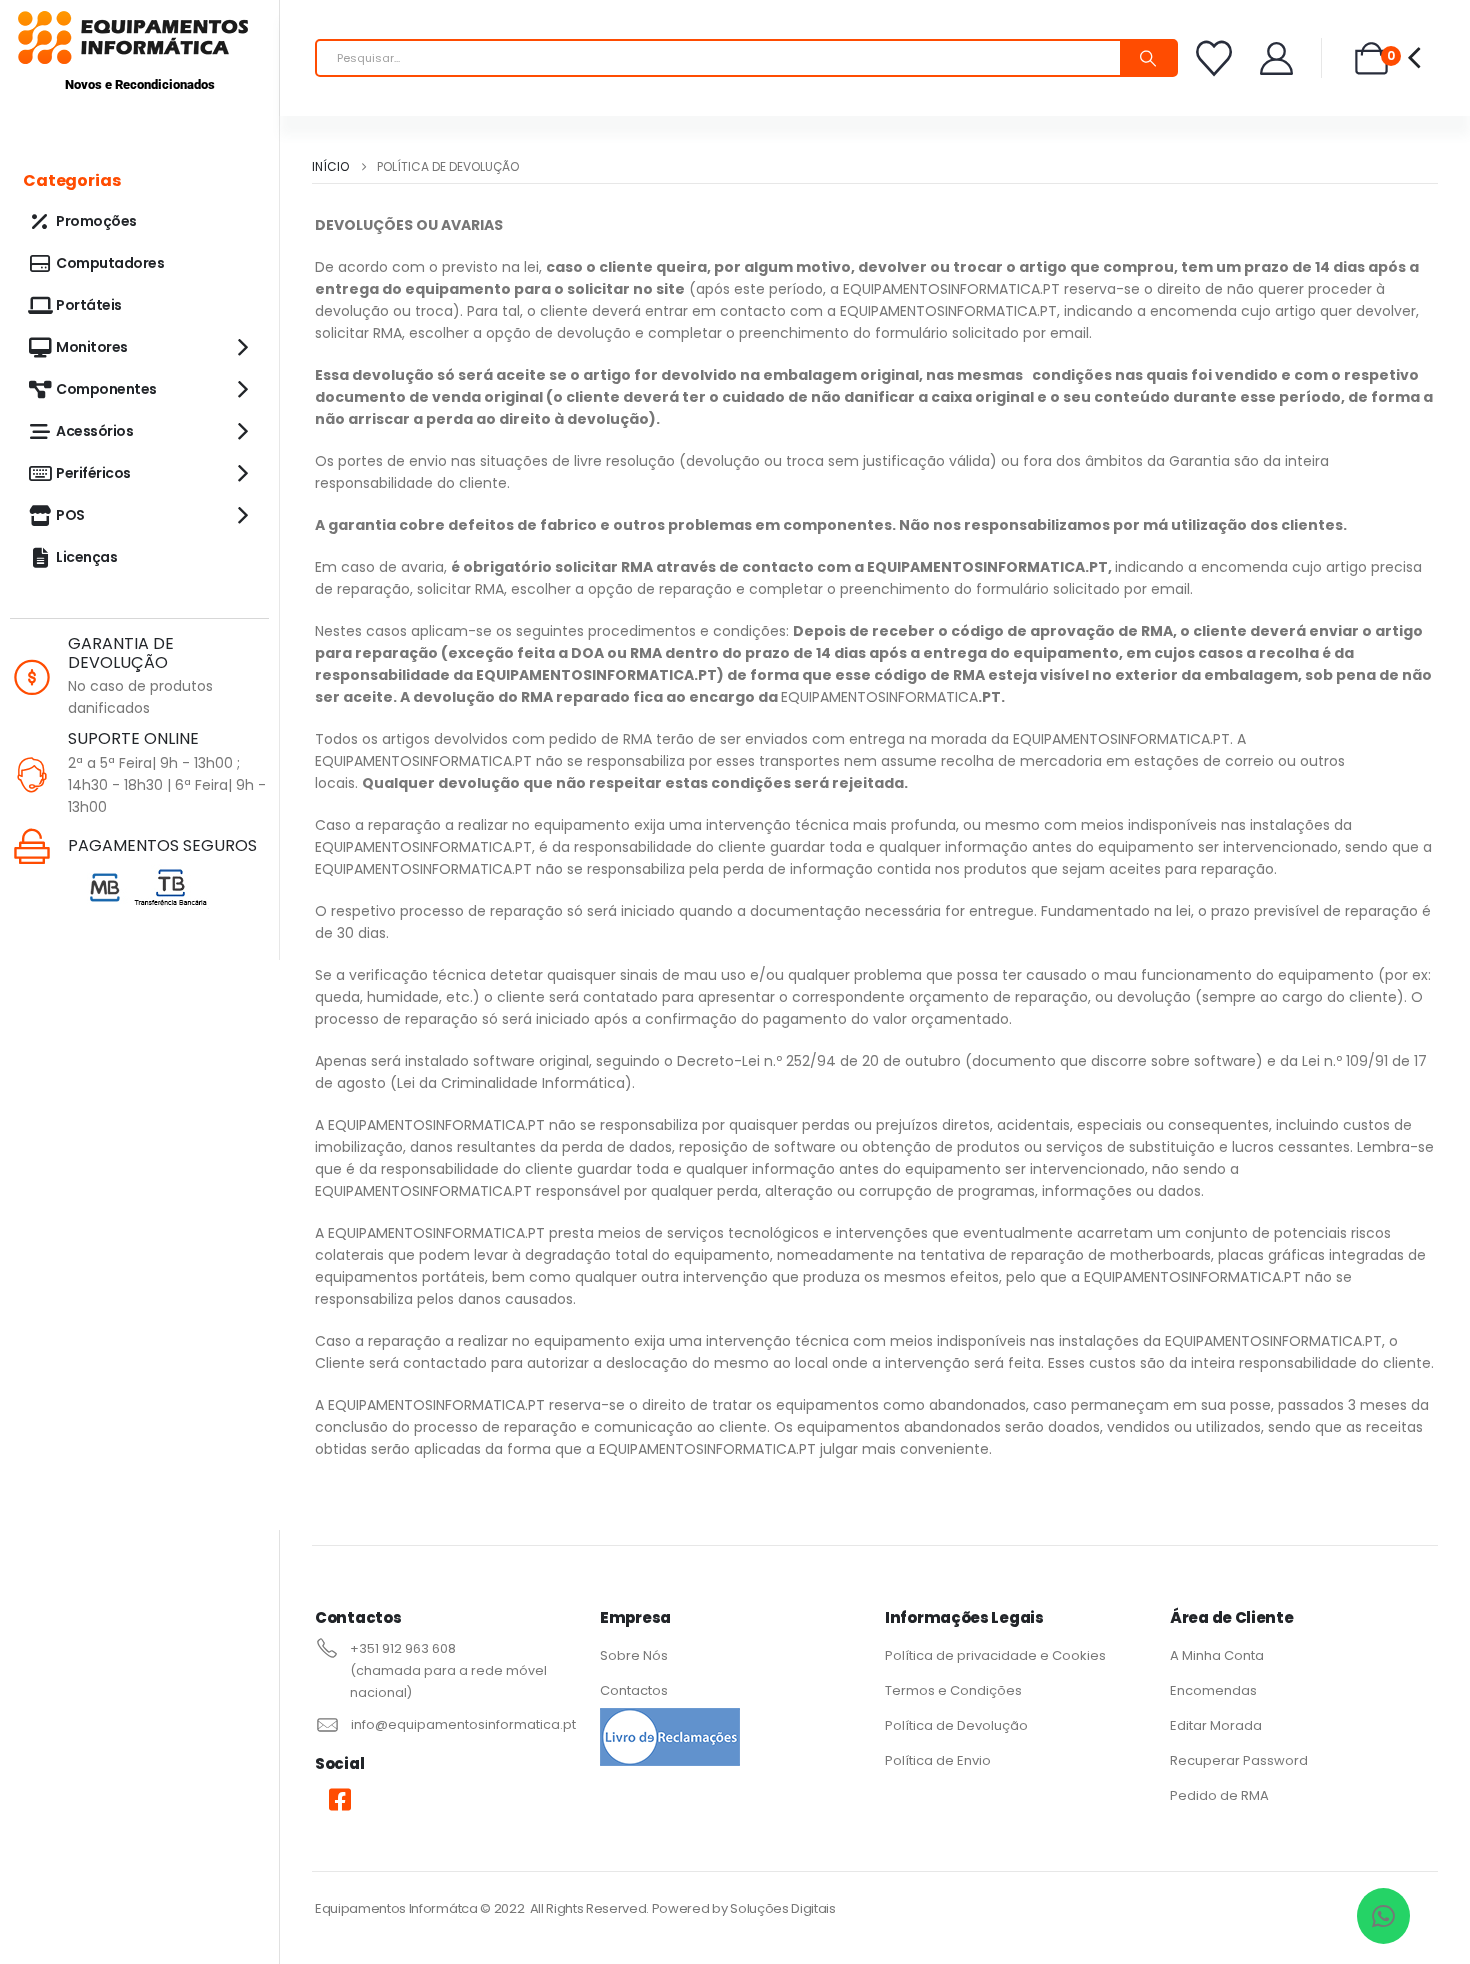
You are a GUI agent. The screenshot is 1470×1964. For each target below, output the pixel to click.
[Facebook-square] (340, 1799)
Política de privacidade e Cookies (995, 1655)
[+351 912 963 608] (325, 1648)
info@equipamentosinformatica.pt (463, 1724)
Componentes (106, 389)
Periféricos (93, 473)
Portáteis (89, 305)
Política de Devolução (956, 1725)
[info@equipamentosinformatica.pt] (325, 1724)
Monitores (92, 347)
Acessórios (94, 431)
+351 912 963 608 (403, 1648)
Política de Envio (938, 1760)
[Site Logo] (133, 37)
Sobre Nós (634, 1655)
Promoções (96, 221)
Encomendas (1213, 1690)
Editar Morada (1216, 1725)
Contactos (634, 1690)
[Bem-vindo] (1277, 58)
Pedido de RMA (1219, 1795)
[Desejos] (1214, 58)
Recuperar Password (1239, 1760)
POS (70, 515)
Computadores (110, 263)
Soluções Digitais (782, 1908)
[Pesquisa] (1148, 58)
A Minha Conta (1218, 1655)
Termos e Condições (953, 1690)
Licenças (86, 557)
